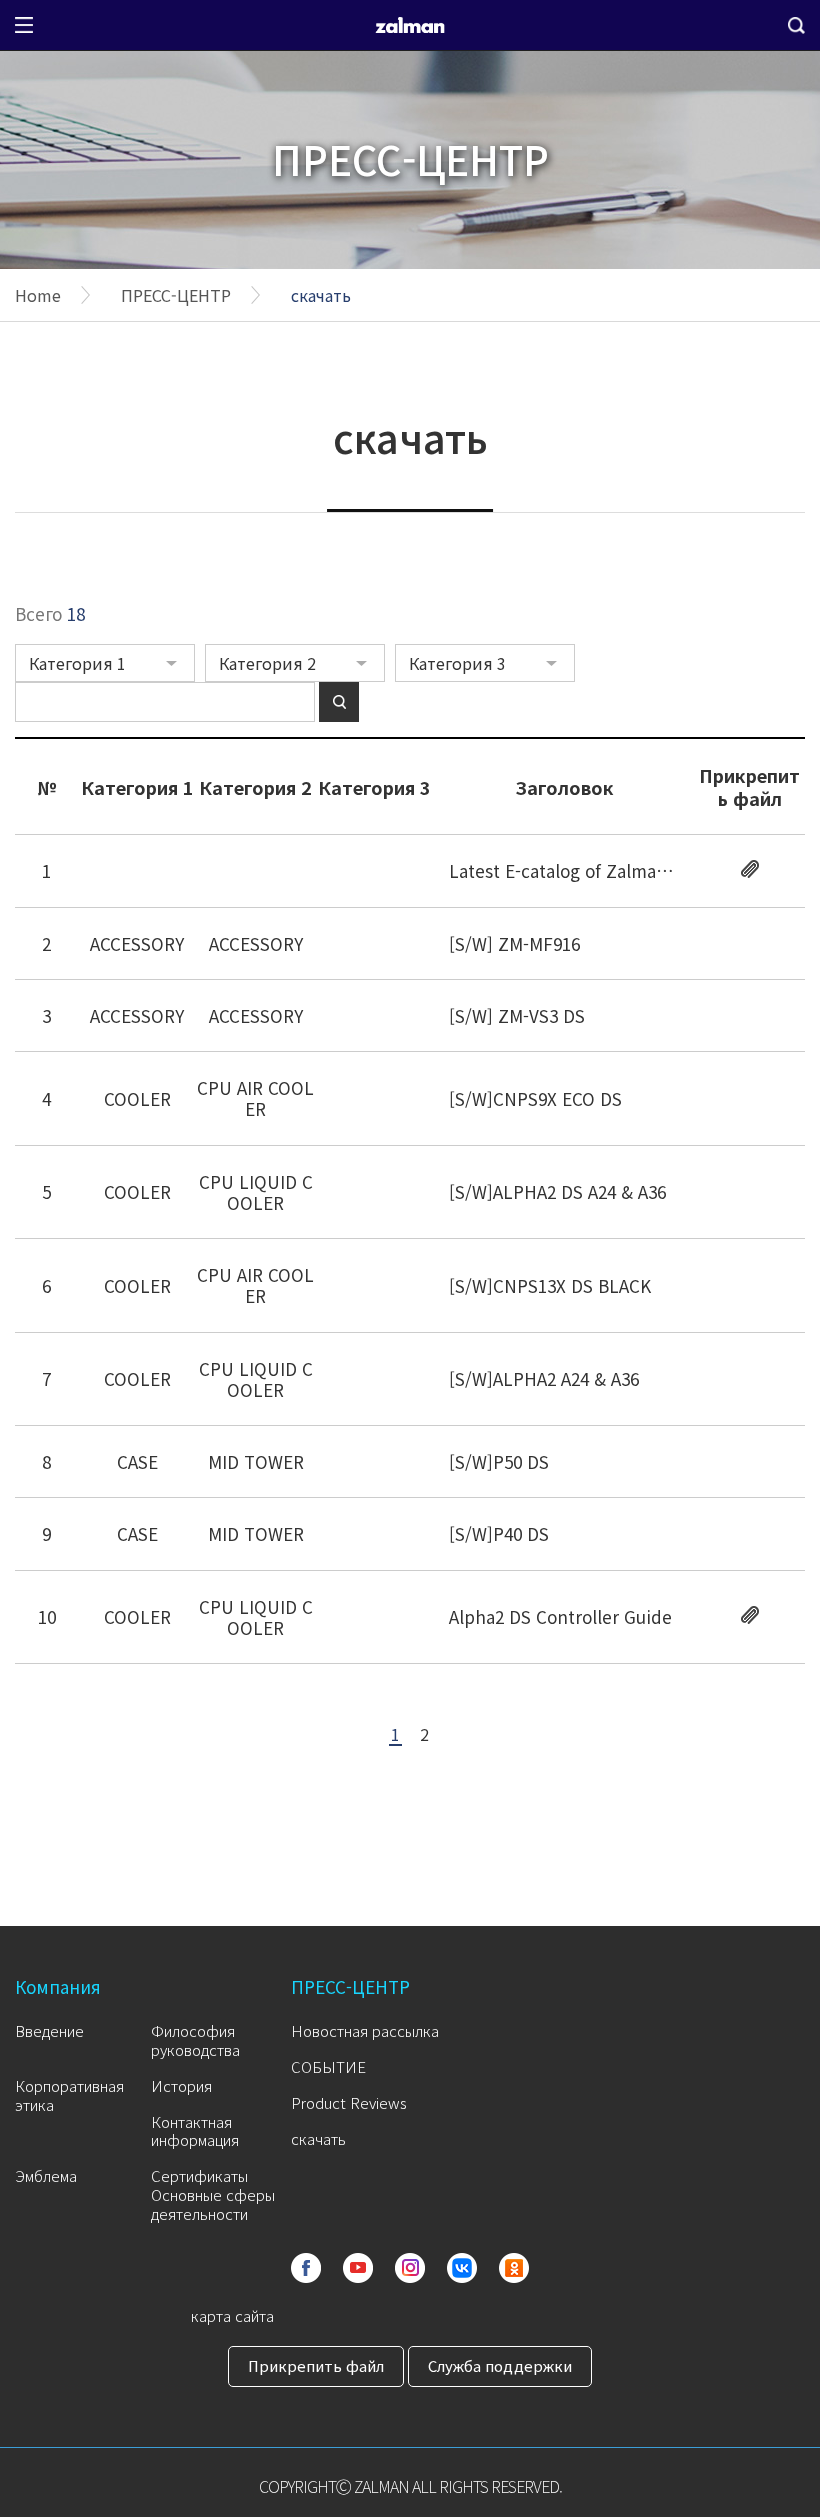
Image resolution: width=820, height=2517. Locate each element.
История (181, 2085)
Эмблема (46, 2175)
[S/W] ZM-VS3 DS (517, 1015)
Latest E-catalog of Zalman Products (597, 870)
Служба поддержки (500, 2365)
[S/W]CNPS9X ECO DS (535, 1098)
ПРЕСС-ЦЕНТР (176, 295)
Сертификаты (199, 2175)
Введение (49, 2030)
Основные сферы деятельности (213, 2204)
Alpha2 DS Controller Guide (560, 1616)
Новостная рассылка (365, 2030)
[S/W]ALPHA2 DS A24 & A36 (557, 1191)
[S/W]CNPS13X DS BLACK (550, 1285)
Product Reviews (349, 2102)
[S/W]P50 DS (499, 1461)
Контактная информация (195, 2131)
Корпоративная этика (69, 2095)
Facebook (306, 2268)
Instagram (410, 2268)
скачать (321, 295)
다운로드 (750, 869)
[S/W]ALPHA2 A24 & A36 (544, 1378)
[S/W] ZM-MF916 (514, 943)
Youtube (358, 2268)
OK (514, 2268)
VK (462, 2268)
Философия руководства (195, 2040)
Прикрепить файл (316, 2365)
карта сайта (232, 2315)
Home (38, 295)
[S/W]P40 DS (499, 1533)
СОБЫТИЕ (328, 2066)
